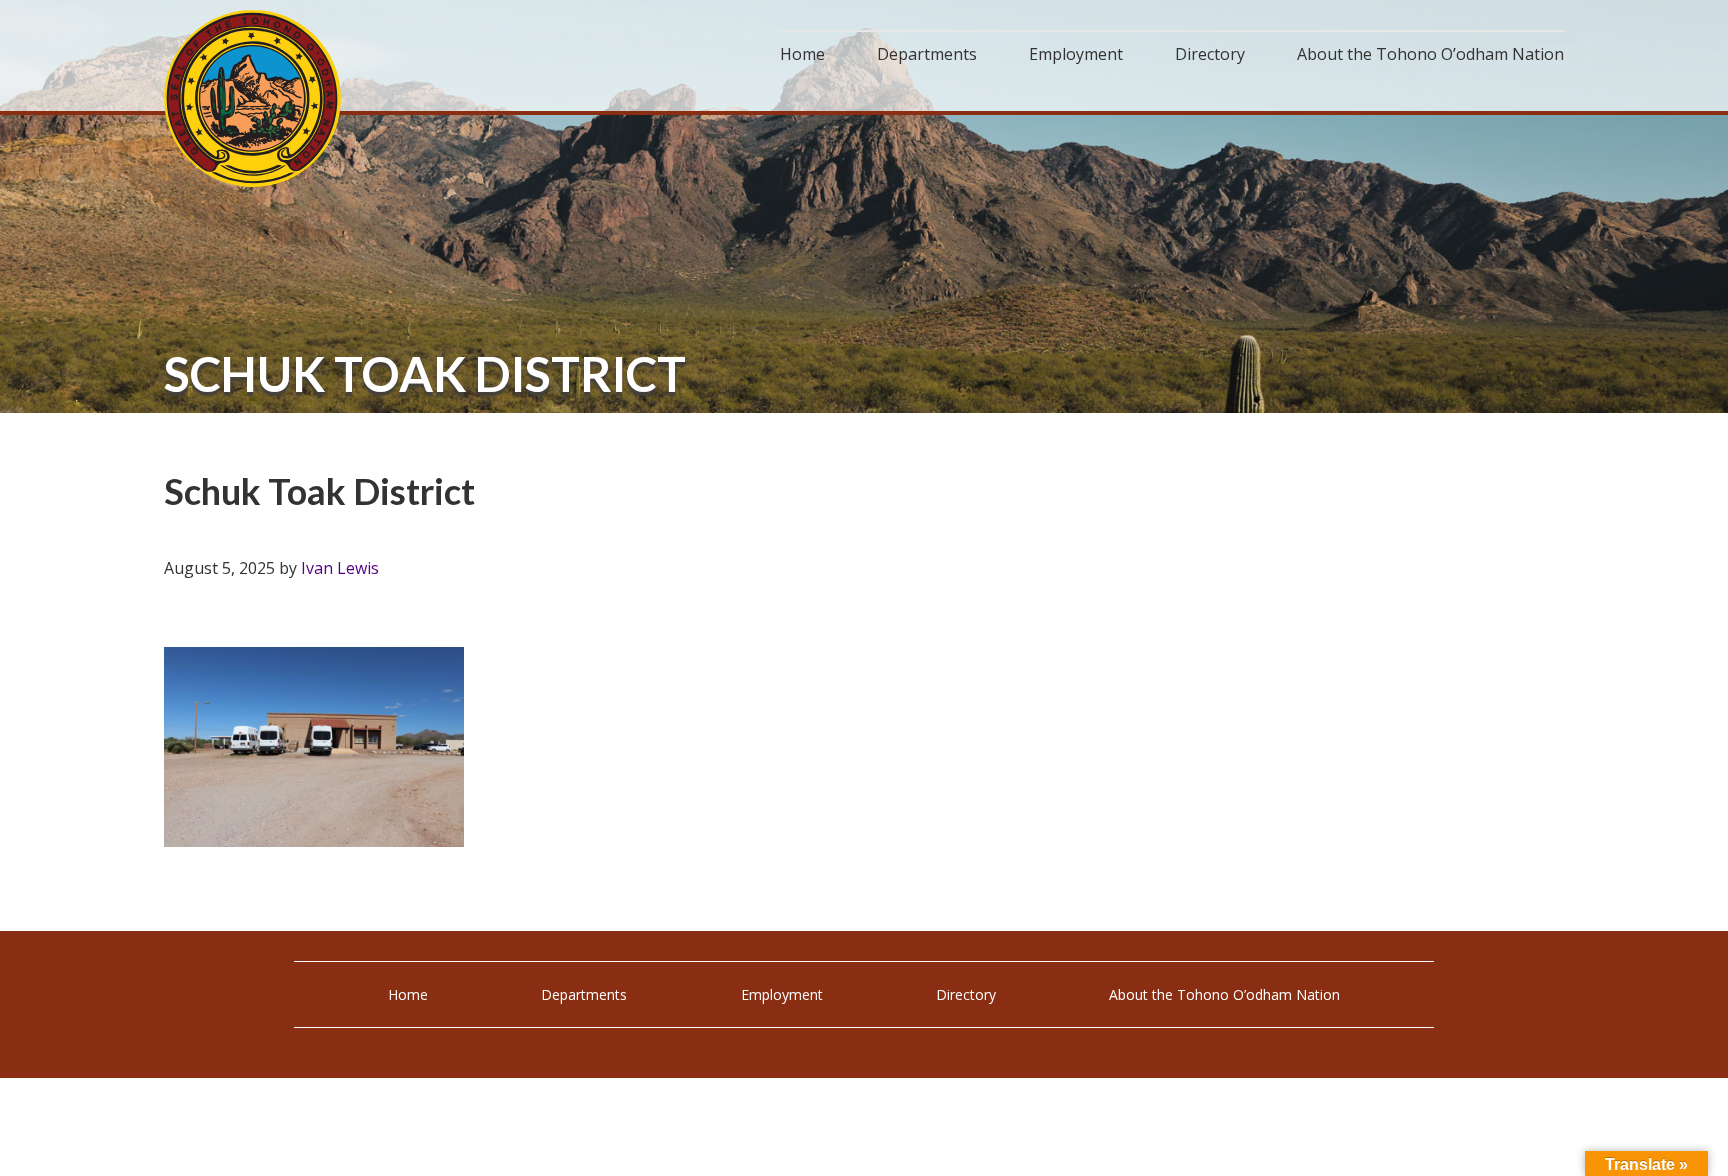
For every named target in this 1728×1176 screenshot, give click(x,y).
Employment (782, 994)
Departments (584, 994)
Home (408, 994)
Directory (966, 994)
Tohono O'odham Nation (254, 98)
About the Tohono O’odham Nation (1224, 994)
